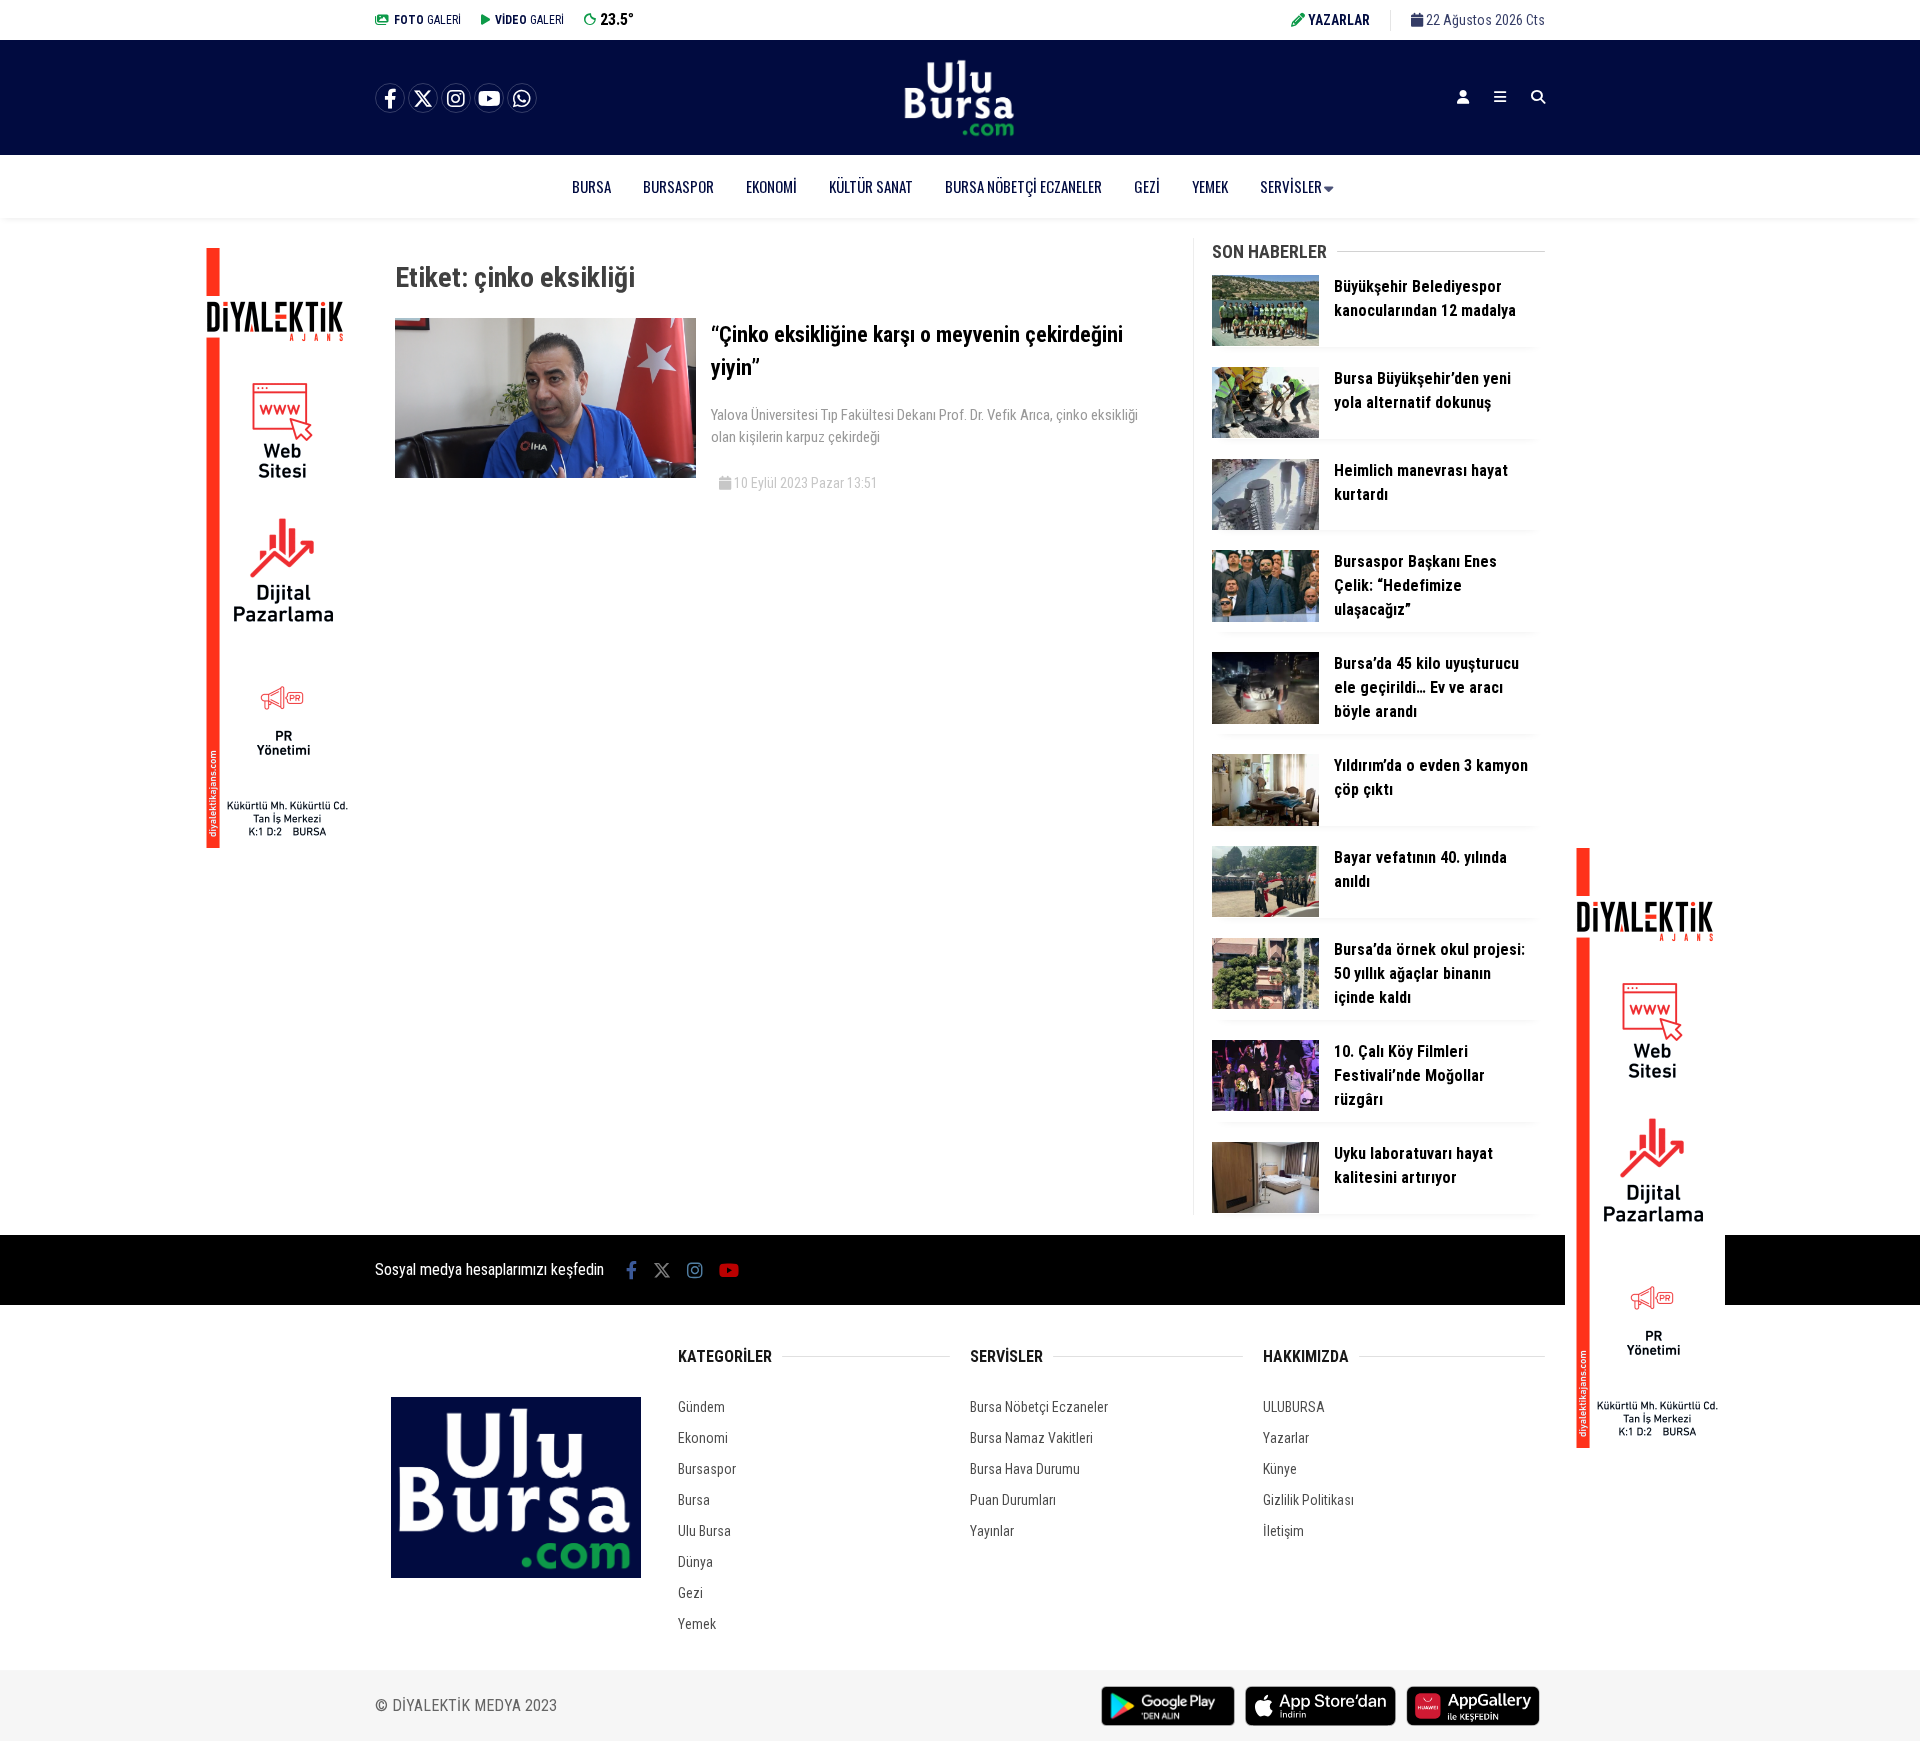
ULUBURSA (1294, 1407)
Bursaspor (678, 186)
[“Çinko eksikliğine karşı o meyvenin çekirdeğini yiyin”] (545, 473)
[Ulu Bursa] (959, 135)
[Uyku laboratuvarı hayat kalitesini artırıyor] (1265, 1208)
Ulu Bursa (704, 1531)
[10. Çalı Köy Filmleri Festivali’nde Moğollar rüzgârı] (1265, 1106)
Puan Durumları (1013, 1500)
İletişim (1283, 1531)
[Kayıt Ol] (1463, 97)
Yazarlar (1286, 1438)
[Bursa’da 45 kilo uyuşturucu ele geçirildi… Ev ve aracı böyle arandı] (1265, 719)
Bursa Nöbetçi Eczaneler (1023, 186)
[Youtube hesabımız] (489, 99)
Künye (1280, 1469)
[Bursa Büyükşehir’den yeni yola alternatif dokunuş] (1265, 433)
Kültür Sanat (871, 186)
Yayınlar (992, 1531)
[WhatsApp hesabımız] (522, 99)
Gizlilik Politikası (1308, 1500)
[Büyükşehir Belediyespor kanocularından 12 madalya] (1265, 341)
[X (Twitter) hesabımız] (423, 99)
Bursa (591, 186)
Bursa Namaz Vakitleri (1031, 1438)
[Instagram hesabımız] (456, 99)
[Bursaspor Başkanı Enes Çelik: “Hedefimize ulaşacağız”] (1265, 617)
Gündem (701, 1407)
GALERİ (427, 20)
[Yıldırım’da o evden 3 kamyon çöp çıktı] (1265, 821)
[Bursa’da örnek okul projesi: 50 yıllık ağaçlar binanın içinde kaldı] (1265, 1004)
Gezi (1147, 186)
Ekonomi (771, 186)
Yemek (1210, 186)
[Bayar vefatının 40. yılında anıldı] (1265, 912)
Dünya (695, 1562)
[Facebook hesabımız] (390, 99)
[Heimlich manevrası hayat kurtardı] (1265, 525)
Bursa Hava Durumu (1025, 1469)
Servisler (1291, 186)
